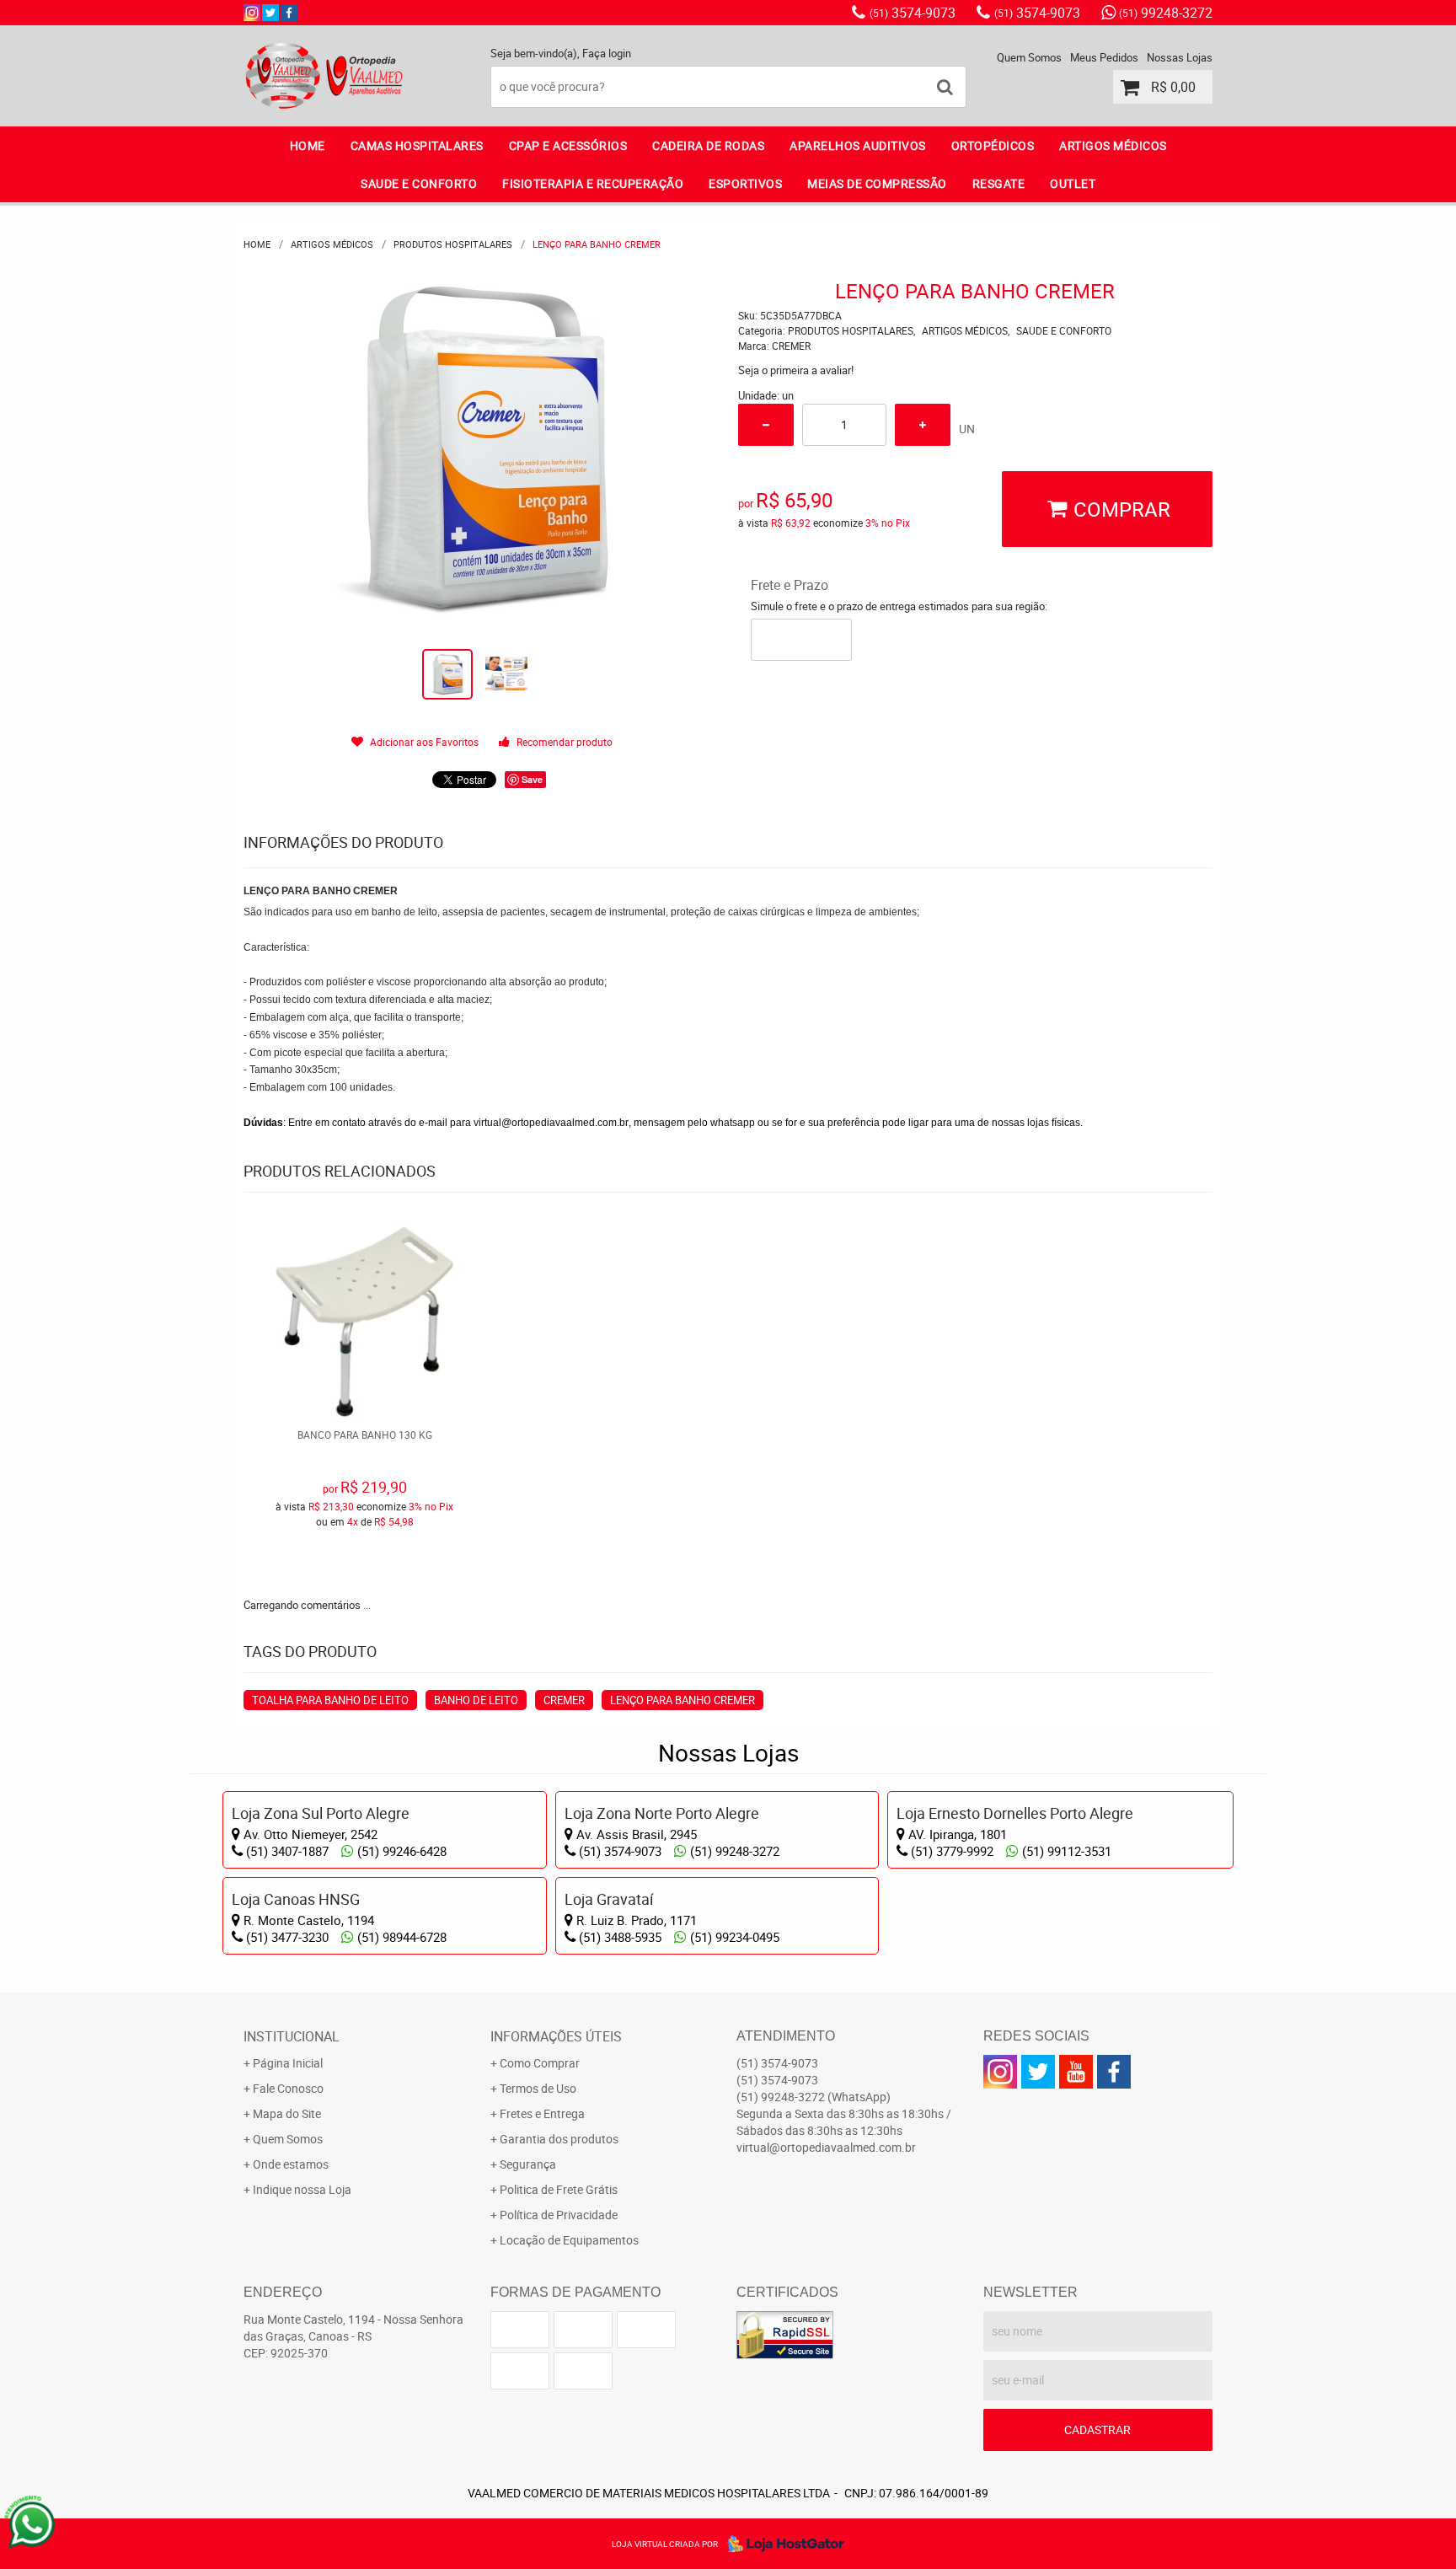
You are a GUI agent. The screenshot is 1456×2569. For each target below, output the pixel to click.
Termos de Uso (538, 2088)
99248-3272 (1166, 13)
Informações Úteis (556, 2036)
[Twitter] (270, 13)
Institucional (292, 2036)
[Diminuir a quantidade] (766, 425)
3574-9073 (913, 13)
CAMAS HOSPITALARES (417, 145)
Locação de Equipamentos (569, 2240)
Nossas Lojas (1180, 57)
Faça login (607, 53)
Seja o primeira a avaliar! (796, 370)
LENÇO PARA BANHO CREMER (682, 1700)
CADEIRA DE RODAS (708, 145)
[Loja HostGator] (781, 2544)
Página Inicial (288, 2063)
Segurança (528, 2164)
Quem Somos (1029, 57)
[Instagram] (252, 13)
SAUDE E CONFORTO (419, 183)
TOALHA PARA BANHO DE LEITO (330, 1700)
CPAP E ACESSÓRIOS (568, 145)
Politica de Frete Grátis (559, 2189)
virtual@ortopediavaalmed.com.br (551, 1123)
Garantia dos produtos (559, 2139)
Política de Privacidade (559, 2215)
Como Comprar (540, 2063)
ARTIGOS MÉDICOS (1113, 145)
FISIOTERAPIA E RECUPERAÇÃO (593, 183)
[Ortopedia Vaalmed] (289, 13)
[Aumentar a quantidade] (923, 425)
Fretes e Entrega (542, 2113)
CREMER (564, 1700)
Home (308, 145)
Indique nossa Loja (302, 2189)
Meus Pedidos (1104, 57)
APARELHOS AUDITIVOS (858, 145)
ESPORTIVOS (745, 183)
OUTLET (1073, 183)
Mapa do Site (287, 2113)
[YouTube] (1076, 2072)
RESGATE (999, 183)
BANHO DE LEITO (476, 1700)
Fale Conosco (288, 2088)
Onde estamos (291, 2164)
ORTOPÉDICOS (993, 145)
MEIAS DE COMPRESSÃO (877, 183)
